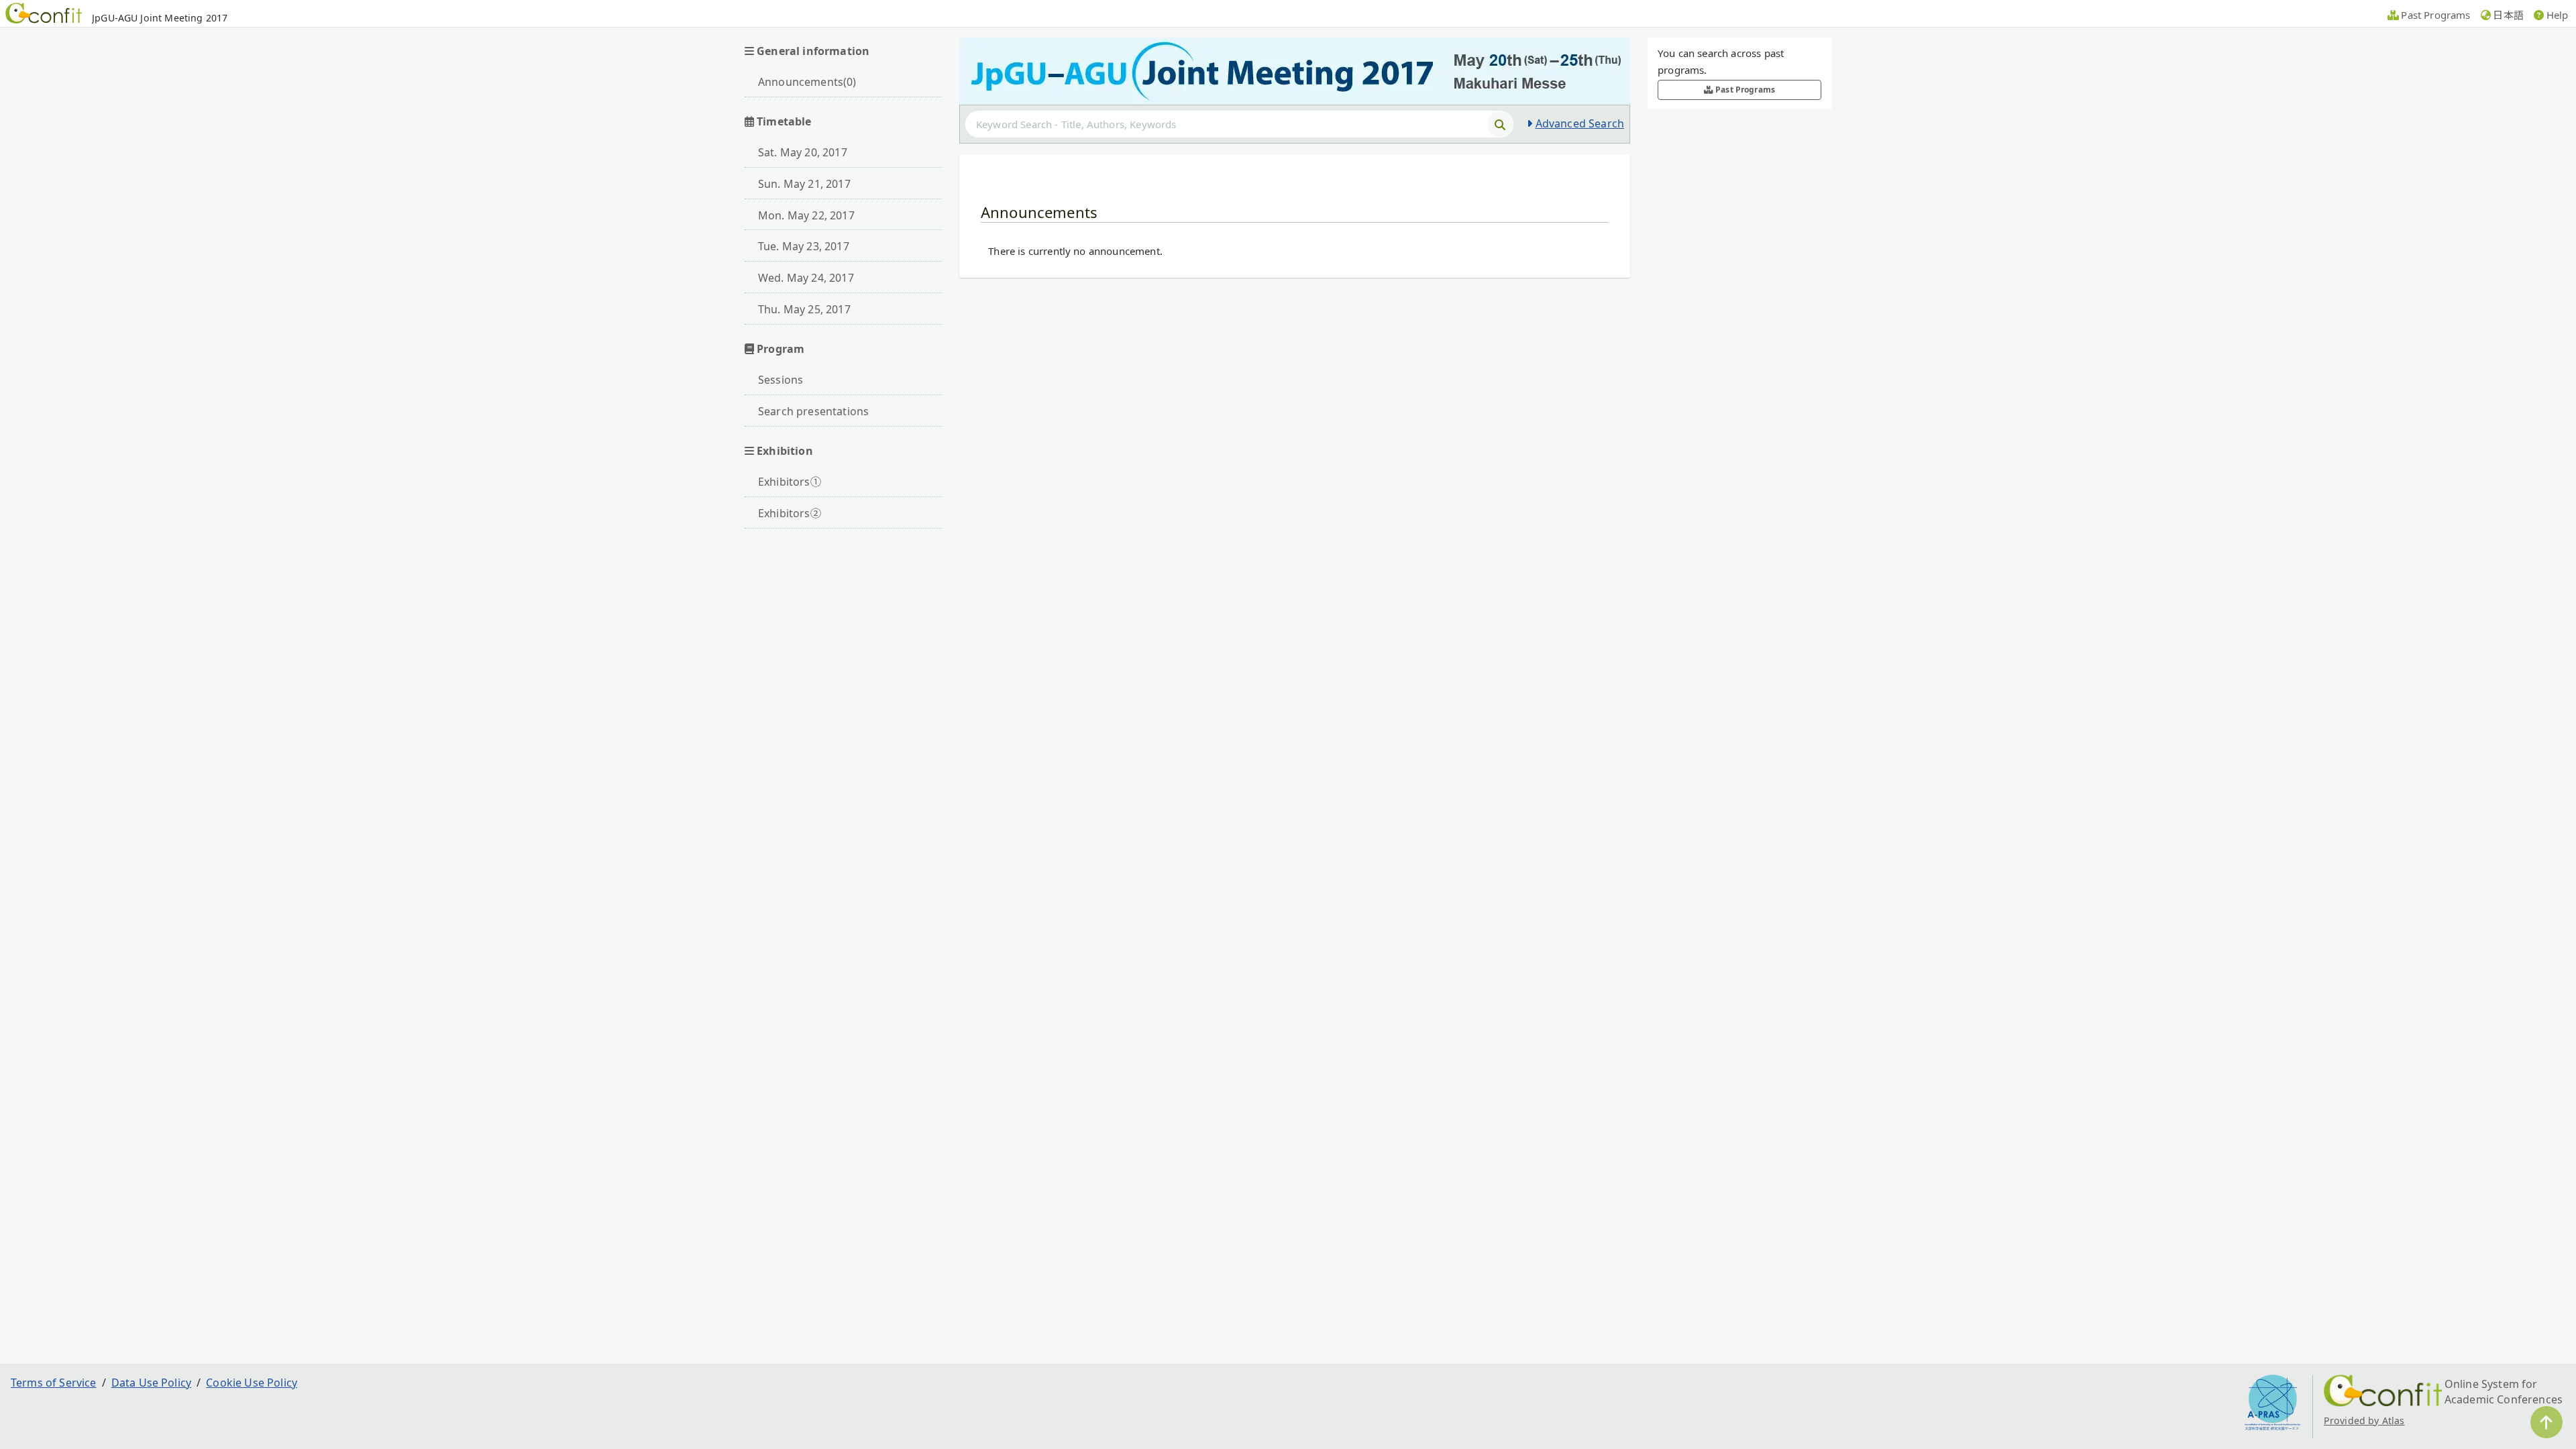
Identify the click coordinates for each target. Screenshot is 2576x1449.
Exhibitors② (790, 513)
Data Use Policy (151, 1383)
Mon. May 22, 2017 (806, 215)
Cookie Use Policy (252, 1383)
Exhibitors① (790, 482)
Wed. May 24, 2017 (806, 278)
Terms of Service (54, 1383)
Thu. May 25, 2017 (804, 309)
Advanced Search (1580, 123)
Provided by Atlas (2364, 1420)
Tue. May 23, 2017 (804, 246)
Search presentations (813, 411)
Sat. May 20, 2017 (803, 152)
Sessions (781, 380)
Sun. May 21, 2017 (804, 184)
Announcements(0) (807, 82)
